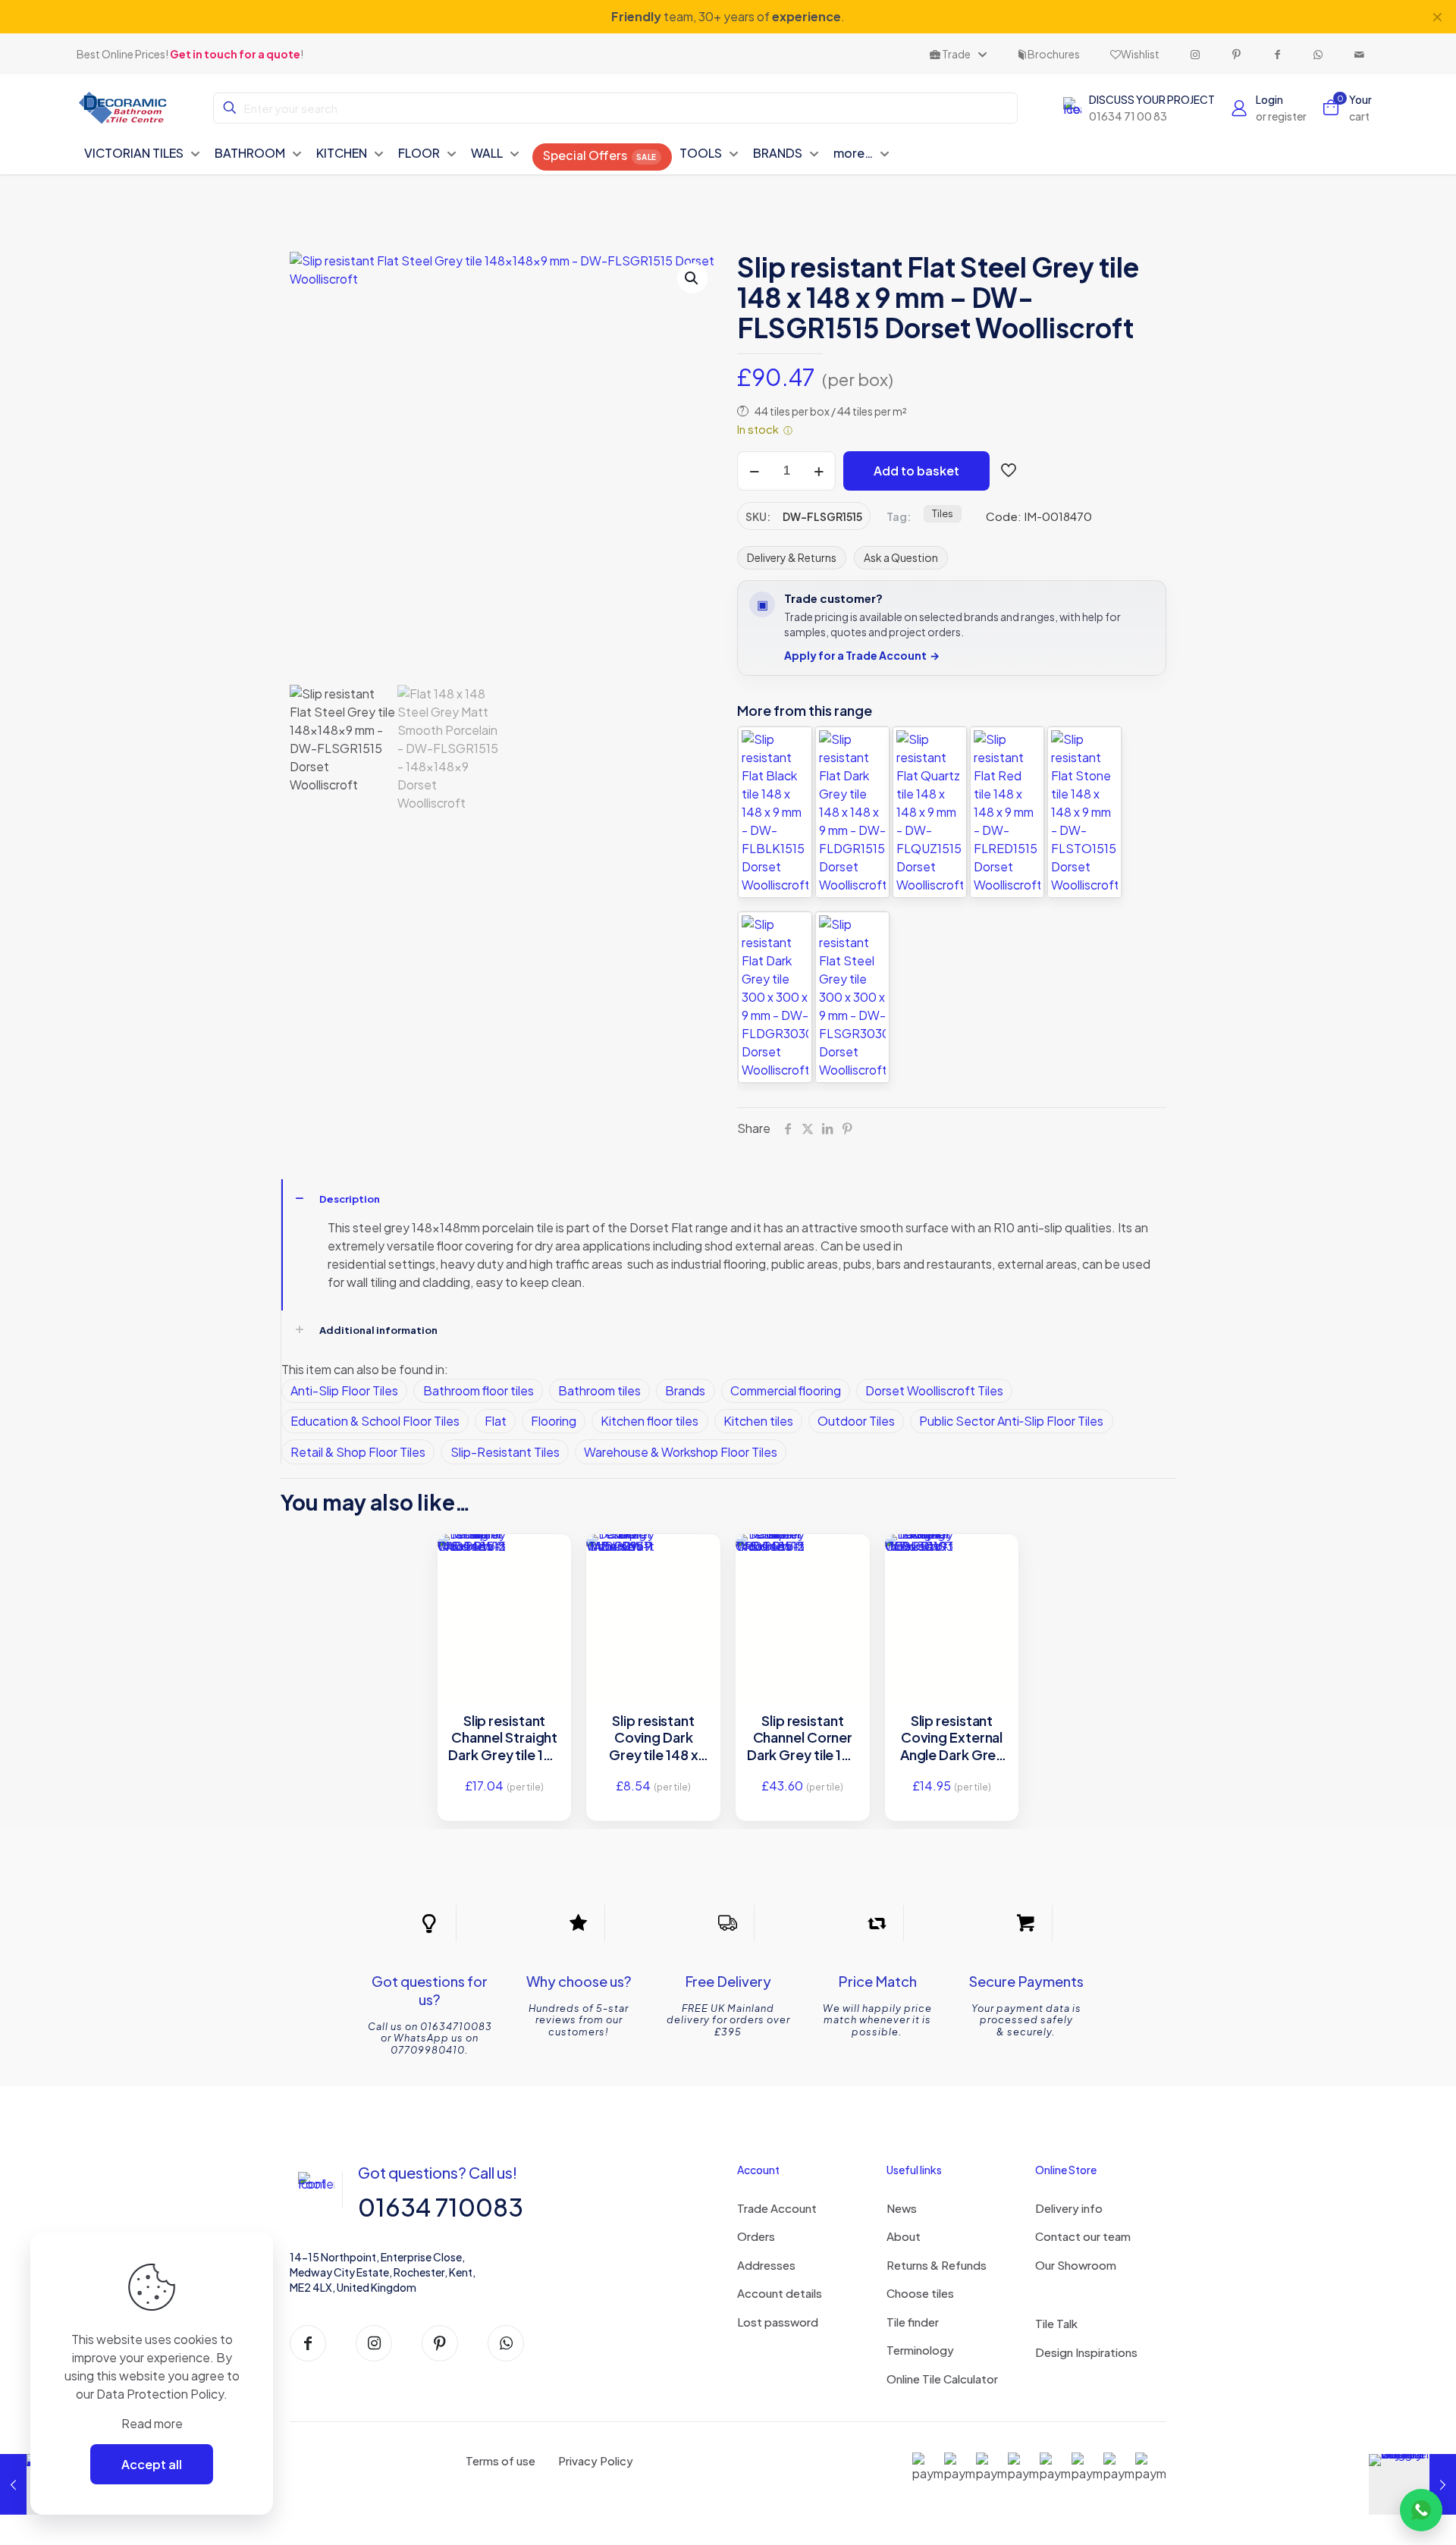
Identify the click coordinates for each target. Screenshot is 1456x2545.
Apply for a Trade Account (862, 656)
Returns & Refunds (937, 2265)
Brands (685, 1390)
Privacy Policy (596, 2460)
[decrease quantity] (754, 471)
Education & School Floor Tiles (375, 1421)
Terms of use (500, 2460)
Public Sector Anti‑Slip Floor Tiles (1011, 1421)
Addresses (766, 2265)
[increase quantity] (819, 471)
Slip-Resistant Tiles (505, 1452)
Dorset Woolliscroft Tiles (934, 1390)
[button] (692, 278)
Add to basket (916, 471)
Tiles (943, 513)
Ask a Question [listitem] (901, 557)
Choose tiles (920, 2293)
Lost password (778, 2322)
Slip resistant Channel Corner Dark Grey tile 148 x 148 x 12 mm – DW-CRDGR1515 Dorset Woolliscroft (803, 1738)
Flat (496, 1421)
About (904, 2236)
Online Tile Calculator (942, 2379)
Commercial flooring (786, 1390)
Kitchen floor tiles (650, 1421)
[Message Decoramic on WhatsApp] (1421, 2510)
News (902, 2208)
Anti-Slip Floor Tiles (344, 1390)
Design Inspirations (1086, 2352)
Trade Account (777, 2208)
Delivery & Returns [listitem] (792, 557)
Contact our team (1083, 2236)
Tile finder (913, 2322)
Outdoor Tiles (856, 1421)
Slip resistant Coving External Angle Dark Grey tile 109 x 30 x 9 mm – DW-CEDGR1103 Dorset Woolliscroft (952, 1738)
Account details (780, 2293)
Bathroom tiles (599, 1390)
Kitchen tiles (758, 1421)
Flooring (554, 1421)
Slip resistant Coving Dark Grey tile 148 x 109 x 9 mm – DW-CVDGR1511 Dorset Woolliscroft (653, 1738)
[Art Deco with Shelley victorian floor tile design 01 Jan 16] (1412, 2484)
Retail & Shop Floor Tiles (358, 1452)
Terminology (920, 2350)
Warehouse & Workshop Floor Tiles (681, 1452)
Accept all (152, 2464)
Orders (756, 2236)
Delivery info (1069, 2208)
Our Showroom (1076, 2265)
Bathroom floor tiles (479, 1390)
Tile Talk (1056, 2323)
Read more (152, 2423)
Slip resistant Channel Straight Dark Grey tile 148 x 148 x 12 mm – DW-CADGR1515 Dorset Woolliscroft (504, 1738)
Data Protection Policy (160, 2394)
